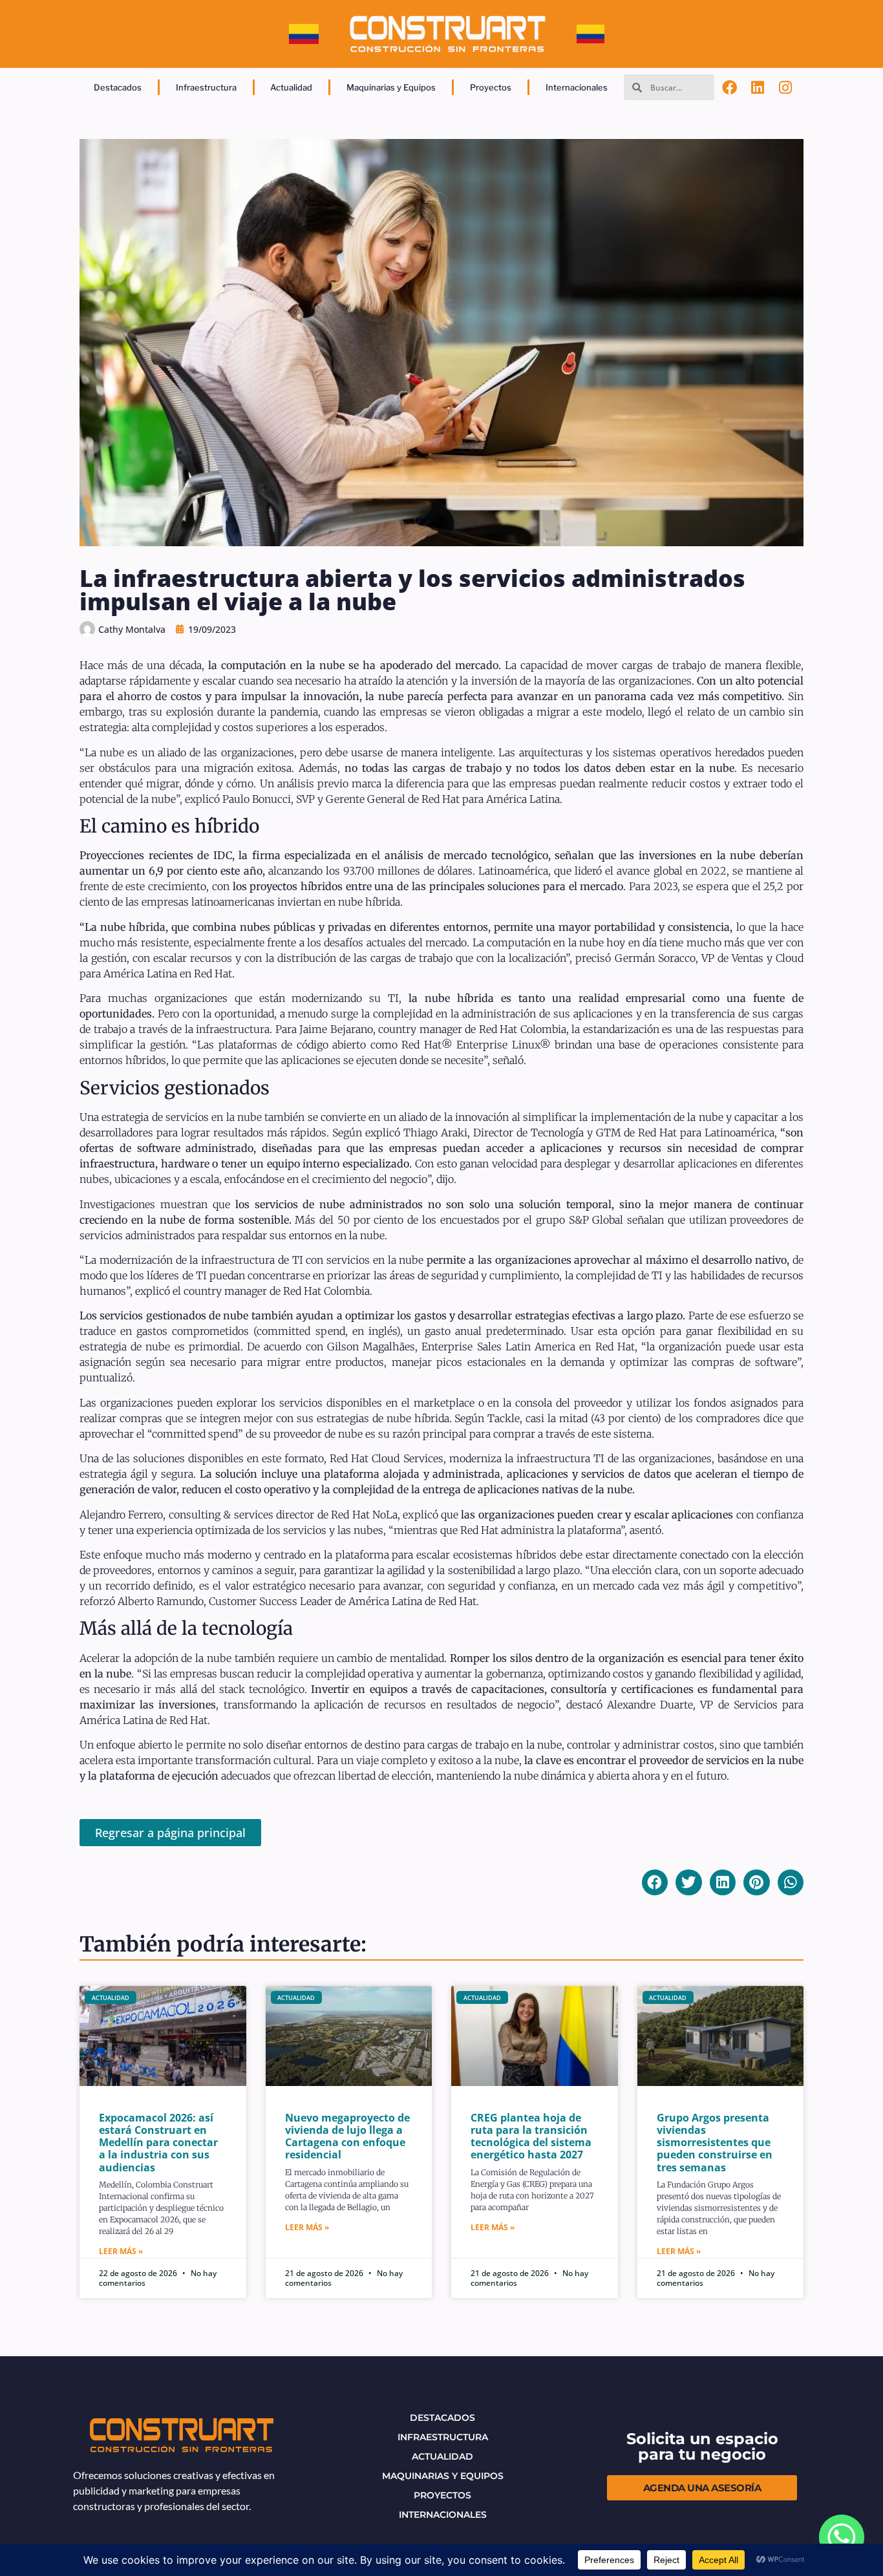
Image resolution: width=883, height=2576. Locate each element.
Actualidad (291, 87)
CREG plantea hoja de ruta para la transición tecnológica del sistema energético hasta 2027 (531, 2136)
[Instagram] (786, 87)
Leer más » (121, 2251)
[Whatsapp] (842, 2537)
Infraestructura (206, 87)
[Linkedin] (758, 87)
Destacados (118, 87)
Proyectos (491, 87)
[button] (655, 1883)
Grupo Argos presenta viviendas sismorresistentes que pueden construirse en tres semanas (715, 2143)
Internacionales (577, 87)
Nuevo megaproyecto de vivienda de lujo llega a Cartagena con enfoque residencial (347, 2136)
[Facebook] (729, 87)
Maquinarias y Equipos (391, 87)
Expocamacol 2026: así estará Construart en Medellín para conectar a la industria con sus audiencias (158, 2143)
